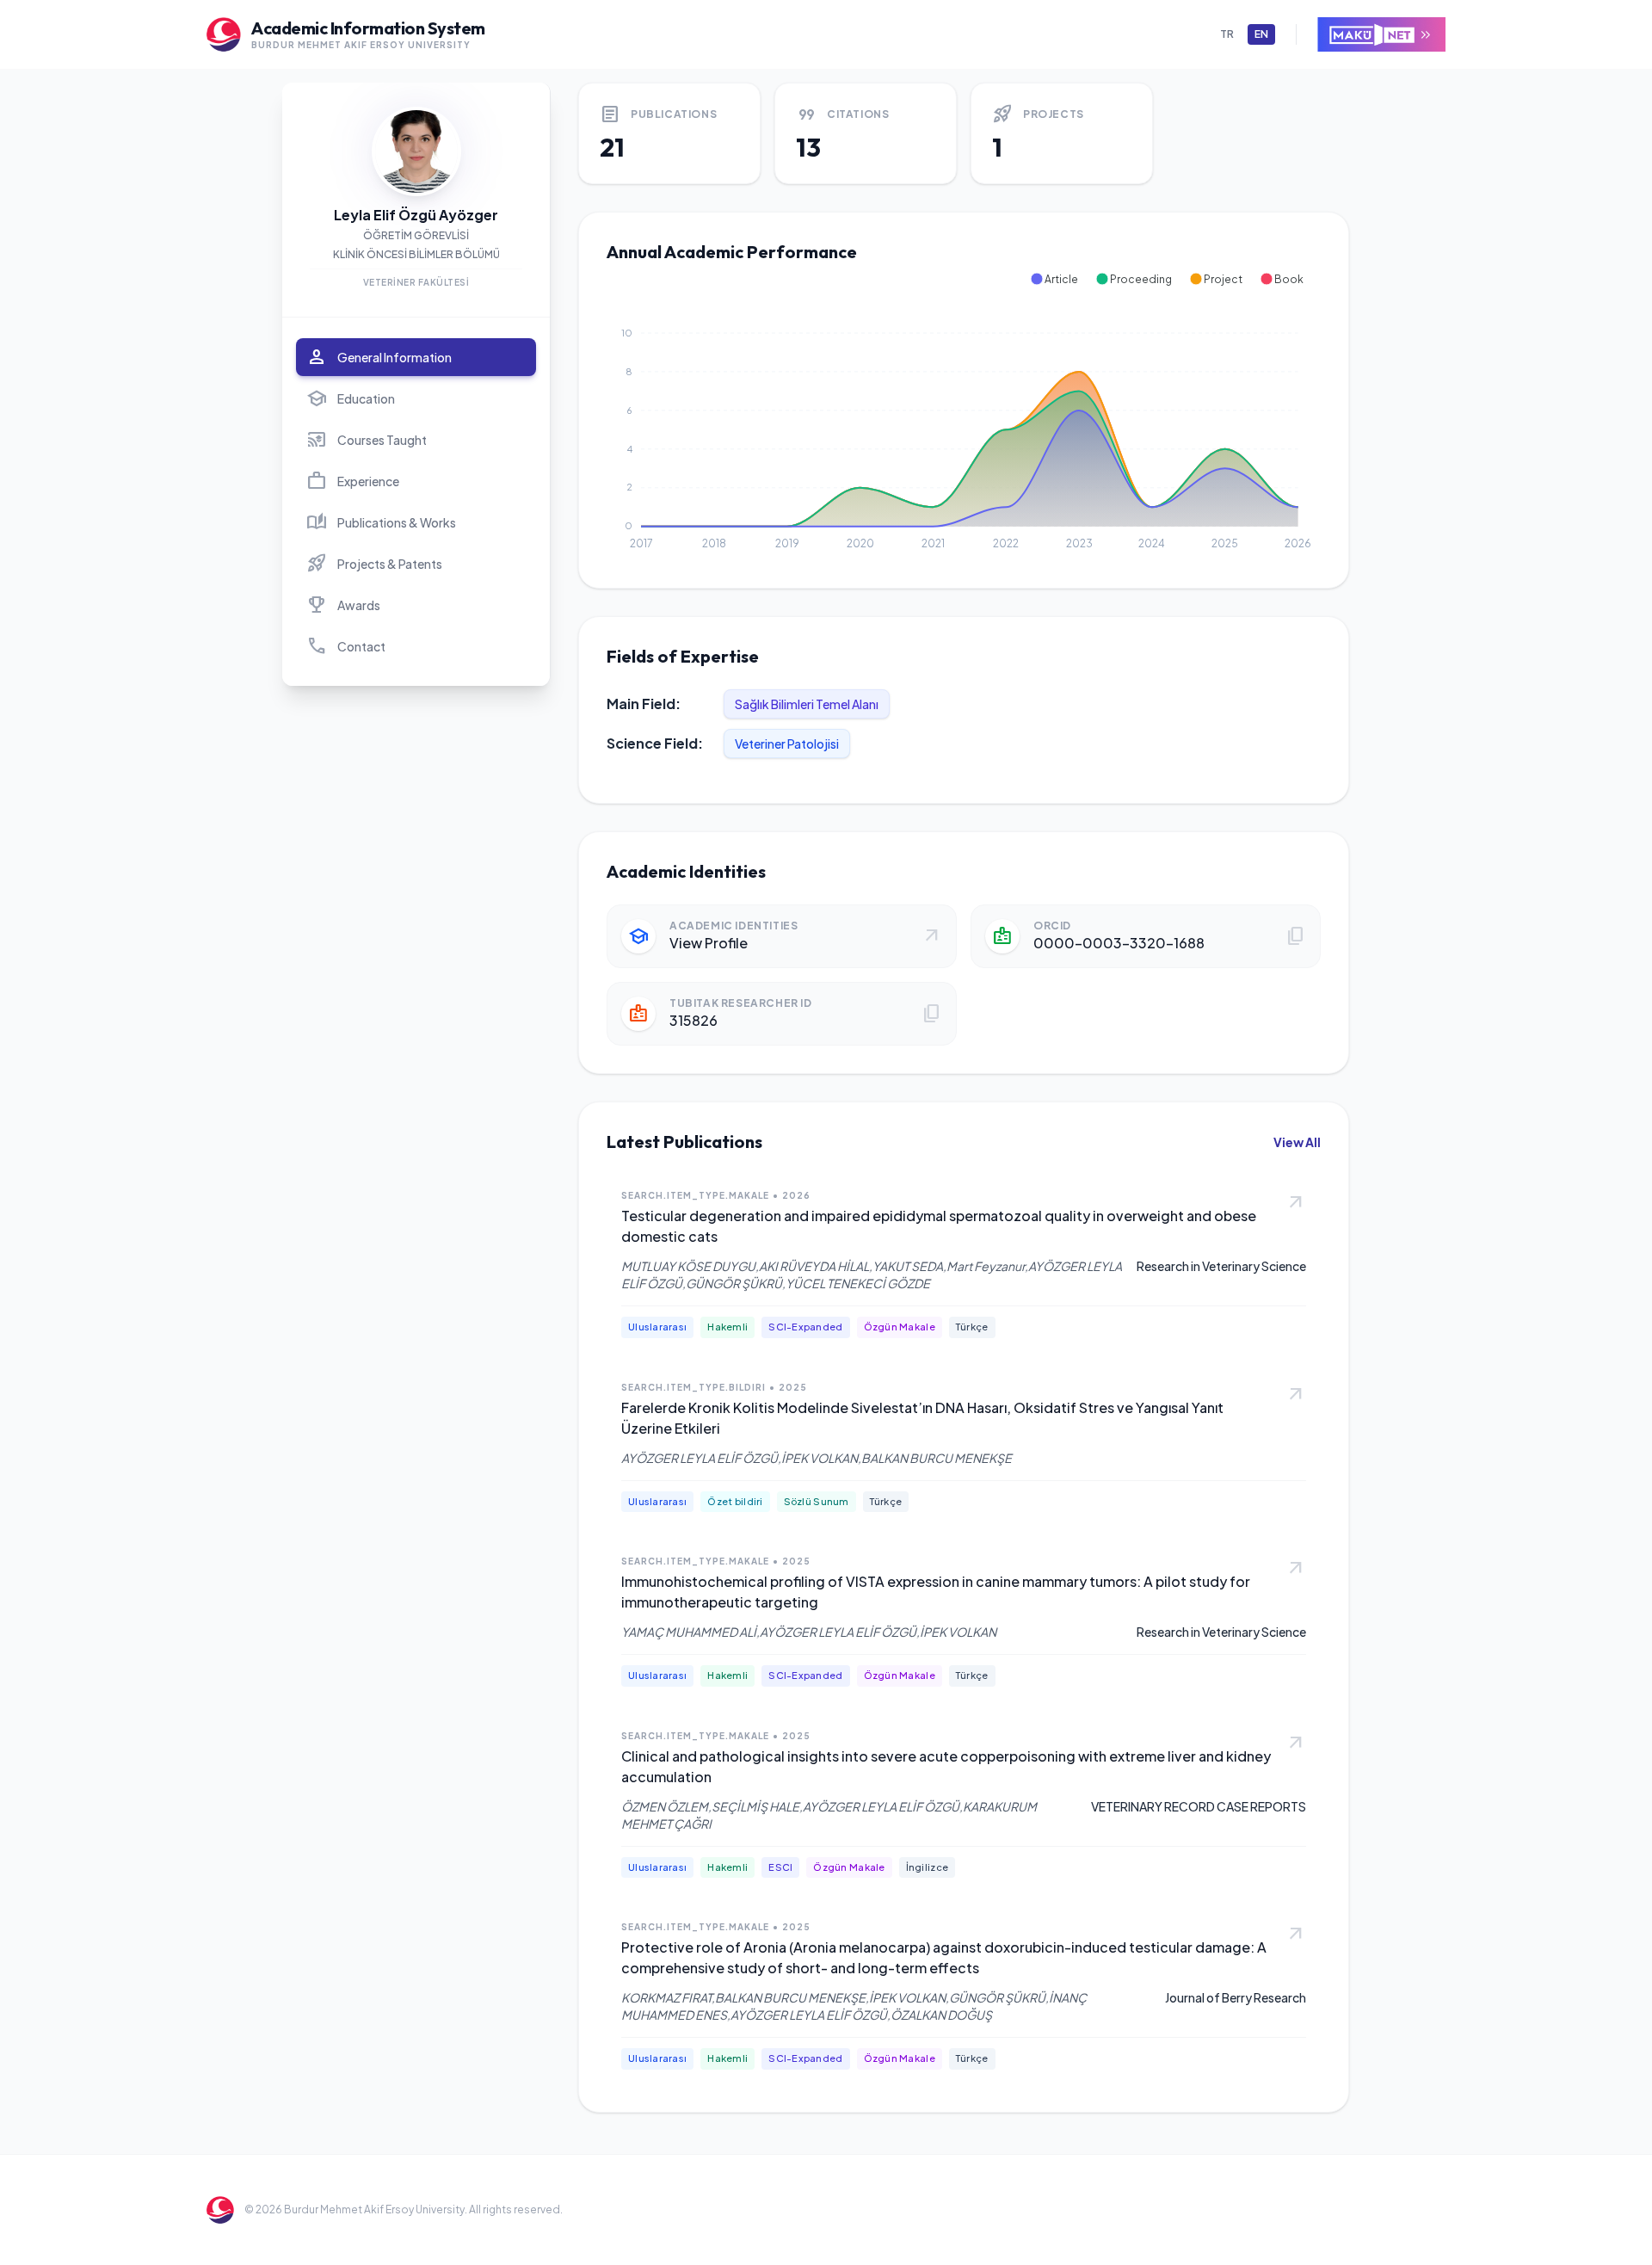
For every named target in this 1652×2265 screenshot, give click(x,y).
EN (1261, 34)
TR (1227, 34)
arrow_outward (1296, 1203)
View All (1297, 1142)
